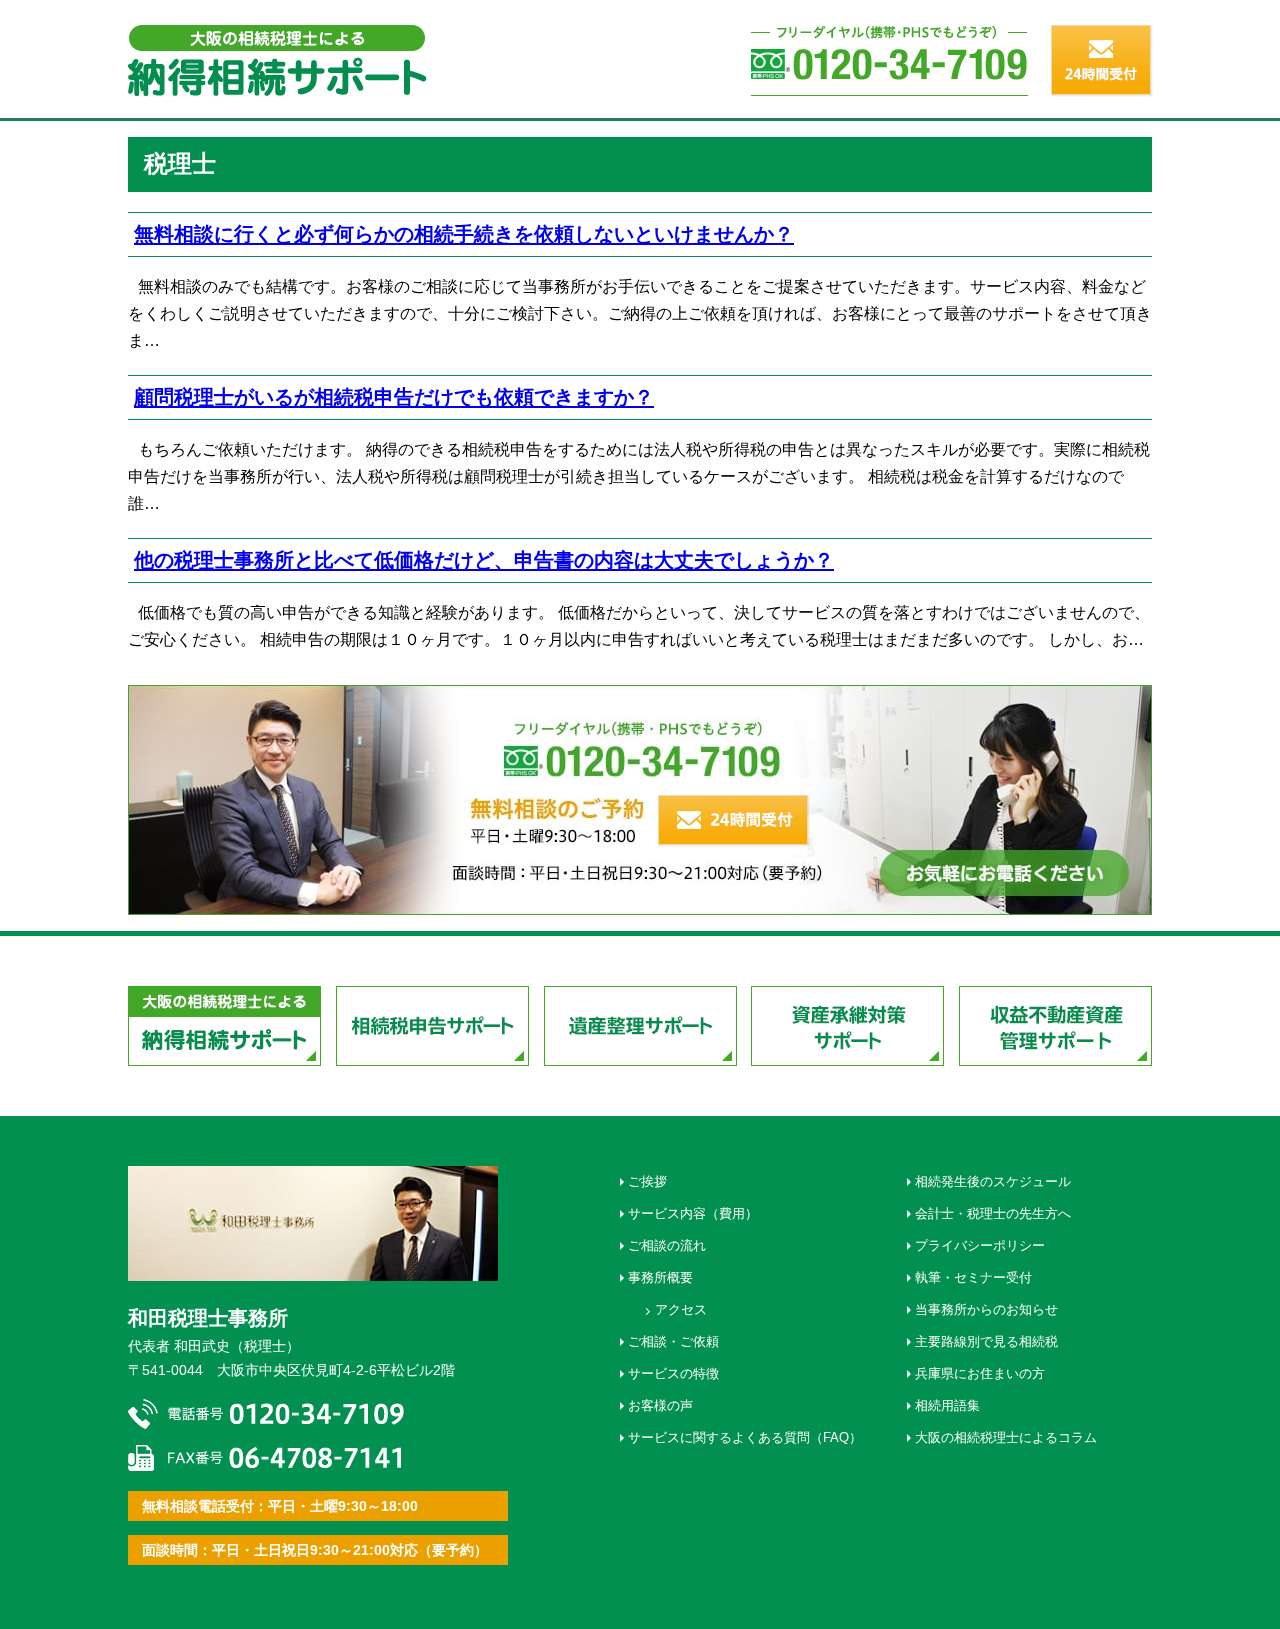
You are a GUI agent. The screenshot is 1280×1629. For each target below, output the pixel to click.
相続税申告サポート (432, 1026)
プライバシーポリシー (980, 1245)
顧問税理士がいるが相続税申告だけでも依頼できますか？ (394, 396)
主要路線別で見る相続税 (986, 1341)
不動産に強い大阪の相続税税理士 (277, 60)
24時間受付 (734, 821)
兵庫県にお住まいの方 (980, 1373)
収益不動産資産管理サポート (1055, 1026)
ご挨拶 (647, 1181)
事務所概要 (660, 1277)
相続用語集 (947, 1405)
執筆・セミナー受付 (973, 1277)
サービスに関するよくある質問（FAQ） (745, 1437)
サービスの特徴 (673, 1373)
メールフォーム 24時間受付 (1102, 61)
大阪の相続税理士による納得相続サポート (224, 1026)
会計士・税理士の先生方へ (993, 1213)
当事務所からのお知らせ (986, 1309)
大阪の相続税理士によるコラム (1006, 1437)
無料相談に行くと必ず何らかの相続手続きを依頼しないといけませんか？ (464, 233)
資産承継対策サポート (847, 1026)
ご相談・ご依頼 (673, 1341)
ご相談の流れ (667, 1245)
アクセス (681, 1309)
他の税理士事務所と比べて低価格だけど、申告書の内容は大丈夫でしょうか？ (484, 559)
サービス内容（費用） (693, 1213)
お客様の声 (660, 1405)
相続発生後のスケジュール (993, 1181)
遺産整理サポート (640, 1026)
